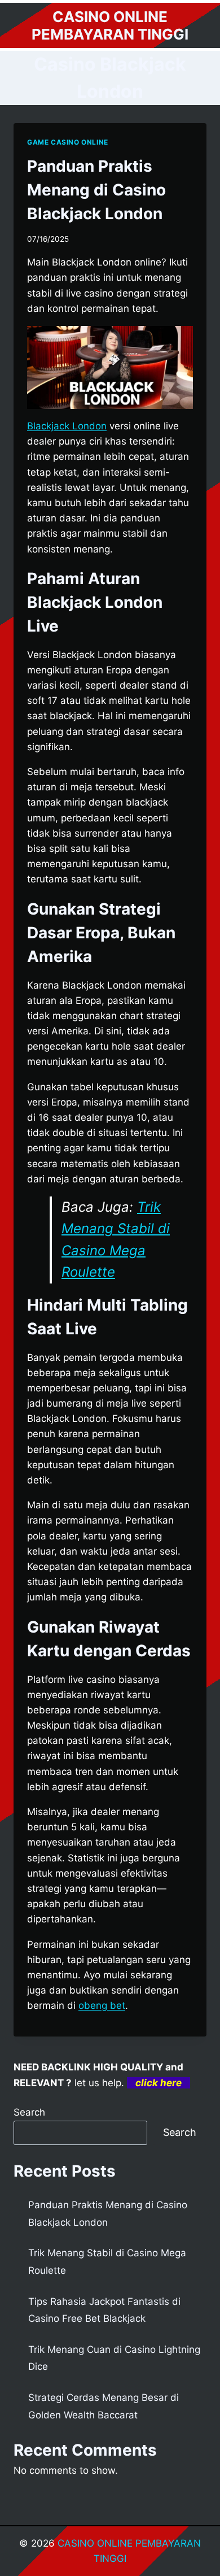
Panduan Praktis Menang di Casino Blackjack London (96, 190)
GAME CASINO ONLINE (68, 142)
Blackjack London (67, 426)
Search (29, 2112)
